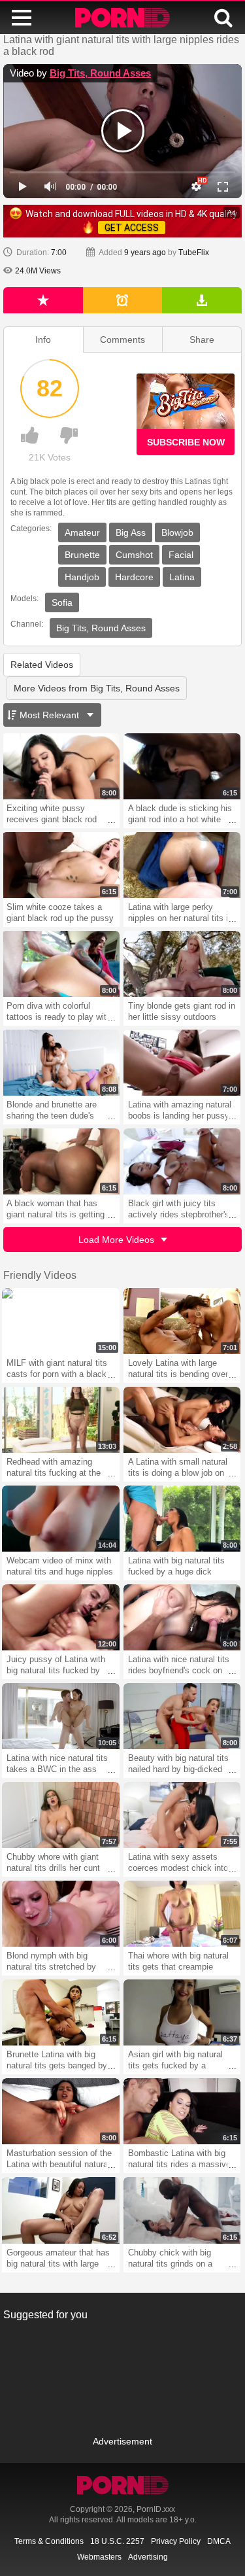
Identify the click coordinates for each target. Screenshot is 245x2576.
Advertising (148, 2557)
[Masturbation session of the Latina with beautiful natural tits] (61, 2111)
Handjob (82, 577)
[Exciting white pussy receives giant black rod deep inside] (61, 766)
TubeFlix (194, 252)
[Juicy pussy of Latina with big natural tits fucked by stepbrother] (61, 1617)
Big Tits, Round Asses (100, 73)
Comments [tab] (122, 339)
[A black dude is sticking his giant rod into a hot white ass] (182, 766)
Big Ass (131, 532)
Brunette (82, 555)
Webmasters (99, 2557)
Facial (181, 555)
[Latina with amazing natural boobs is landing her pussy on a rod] (182, 1063)
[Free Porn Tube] (122, 18)
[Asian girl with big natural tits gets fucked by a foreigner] (182, 2012)
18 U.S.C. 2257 (117, 2541)
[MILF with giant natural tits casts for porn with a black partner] (61, 1321)
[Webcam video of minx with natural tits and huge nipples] (61, 1519)
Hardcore (134, 577)
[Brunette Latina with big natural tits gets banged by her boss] (61, 2012)
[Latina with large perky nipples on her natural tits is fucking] (182, 865)
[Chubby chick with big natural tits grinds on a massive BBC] (182, 2210)
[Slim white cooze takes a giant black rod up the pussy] (61, 865)
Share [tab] (202, 339)
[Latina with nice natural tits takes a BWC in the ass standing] (61, 1716)
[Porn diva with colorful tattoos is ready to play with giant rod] (61, 964)
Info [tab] (43, 339)
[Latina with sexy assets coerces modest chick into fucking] (182, 1815)
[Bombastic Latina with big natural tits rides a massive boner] (182, 2111)
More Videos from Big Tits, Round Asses (97, 688)
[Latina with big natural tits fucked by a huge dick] (182, 1519)
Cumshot (134, 555)
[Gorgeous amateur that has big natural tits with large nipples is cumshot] (61, 2210)
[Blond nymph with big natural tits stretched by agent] (61, 1914)
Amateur (82, 532)
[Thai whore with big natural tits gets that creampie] (182, 1914)
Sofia (62, 602)
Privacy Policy (176, 2541)
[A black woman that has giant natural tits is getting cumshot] (61, 1161)
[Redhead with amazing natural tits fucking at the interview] (61, 1420)
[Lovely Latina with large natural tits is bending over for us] (182, 1321)
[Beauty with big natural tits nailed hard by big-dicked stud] (182, 1716)
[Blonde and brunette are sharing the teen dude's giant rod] (61, 1063)
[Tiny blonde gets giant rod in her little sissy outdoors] (182, 964)
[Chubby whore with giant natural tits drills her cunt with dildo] (61, 1815)
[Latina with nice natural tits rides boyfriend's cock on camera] (182, 1617)
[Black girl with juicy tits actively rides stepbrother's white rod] (182, 1161)
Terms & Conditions (49, 2541)
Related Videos (42, 665)
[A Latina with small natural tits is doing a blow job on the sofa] (182, 1420)
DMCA (219, 2541)
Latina (182, 577)
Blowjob (177, 532)
